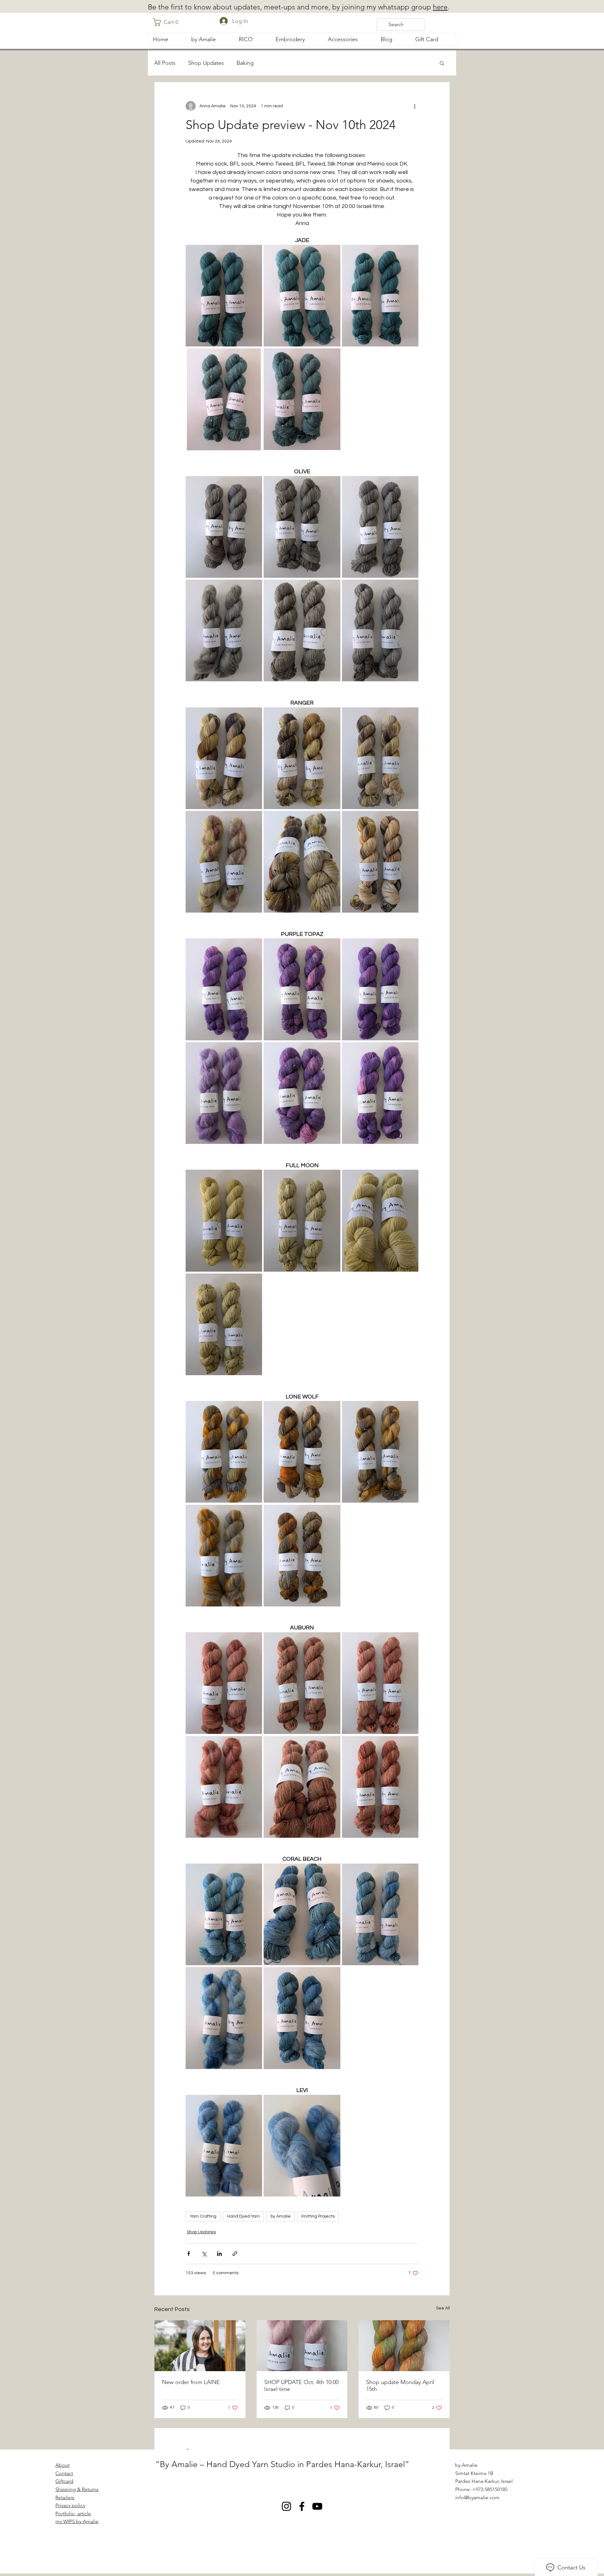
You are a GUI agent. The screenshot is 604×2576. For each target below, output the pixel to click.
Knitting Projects (318, 2216)
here (440, 7)
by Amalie (281, 2216)
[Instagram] (286, 2506)
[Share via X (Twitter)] (204, 2254)
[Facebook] (302, 2506)
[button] (168, 22)
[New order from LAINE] (200, 2346)
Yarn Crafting (203, 2216)
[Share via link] (235, 2254)
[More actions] (415, 106)
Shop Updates (206, 63)
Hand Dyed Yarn (243, 2216)
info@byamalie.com (477, 2497)
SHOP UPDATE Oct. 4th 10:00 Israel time (301, 2386)
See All (443, 2308)
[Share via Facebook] (189, 2254)
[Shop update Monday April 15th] (404, 2346)
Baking (245, 63)
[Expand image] (224, 295)
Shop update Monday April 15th (400, 2386)
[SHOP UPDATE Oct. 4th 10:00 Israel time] (302, 2346)
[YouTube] (317, 2506)
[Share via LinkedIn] (219, 2254)
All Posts (165, 63)
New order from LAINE (191, 2382)
